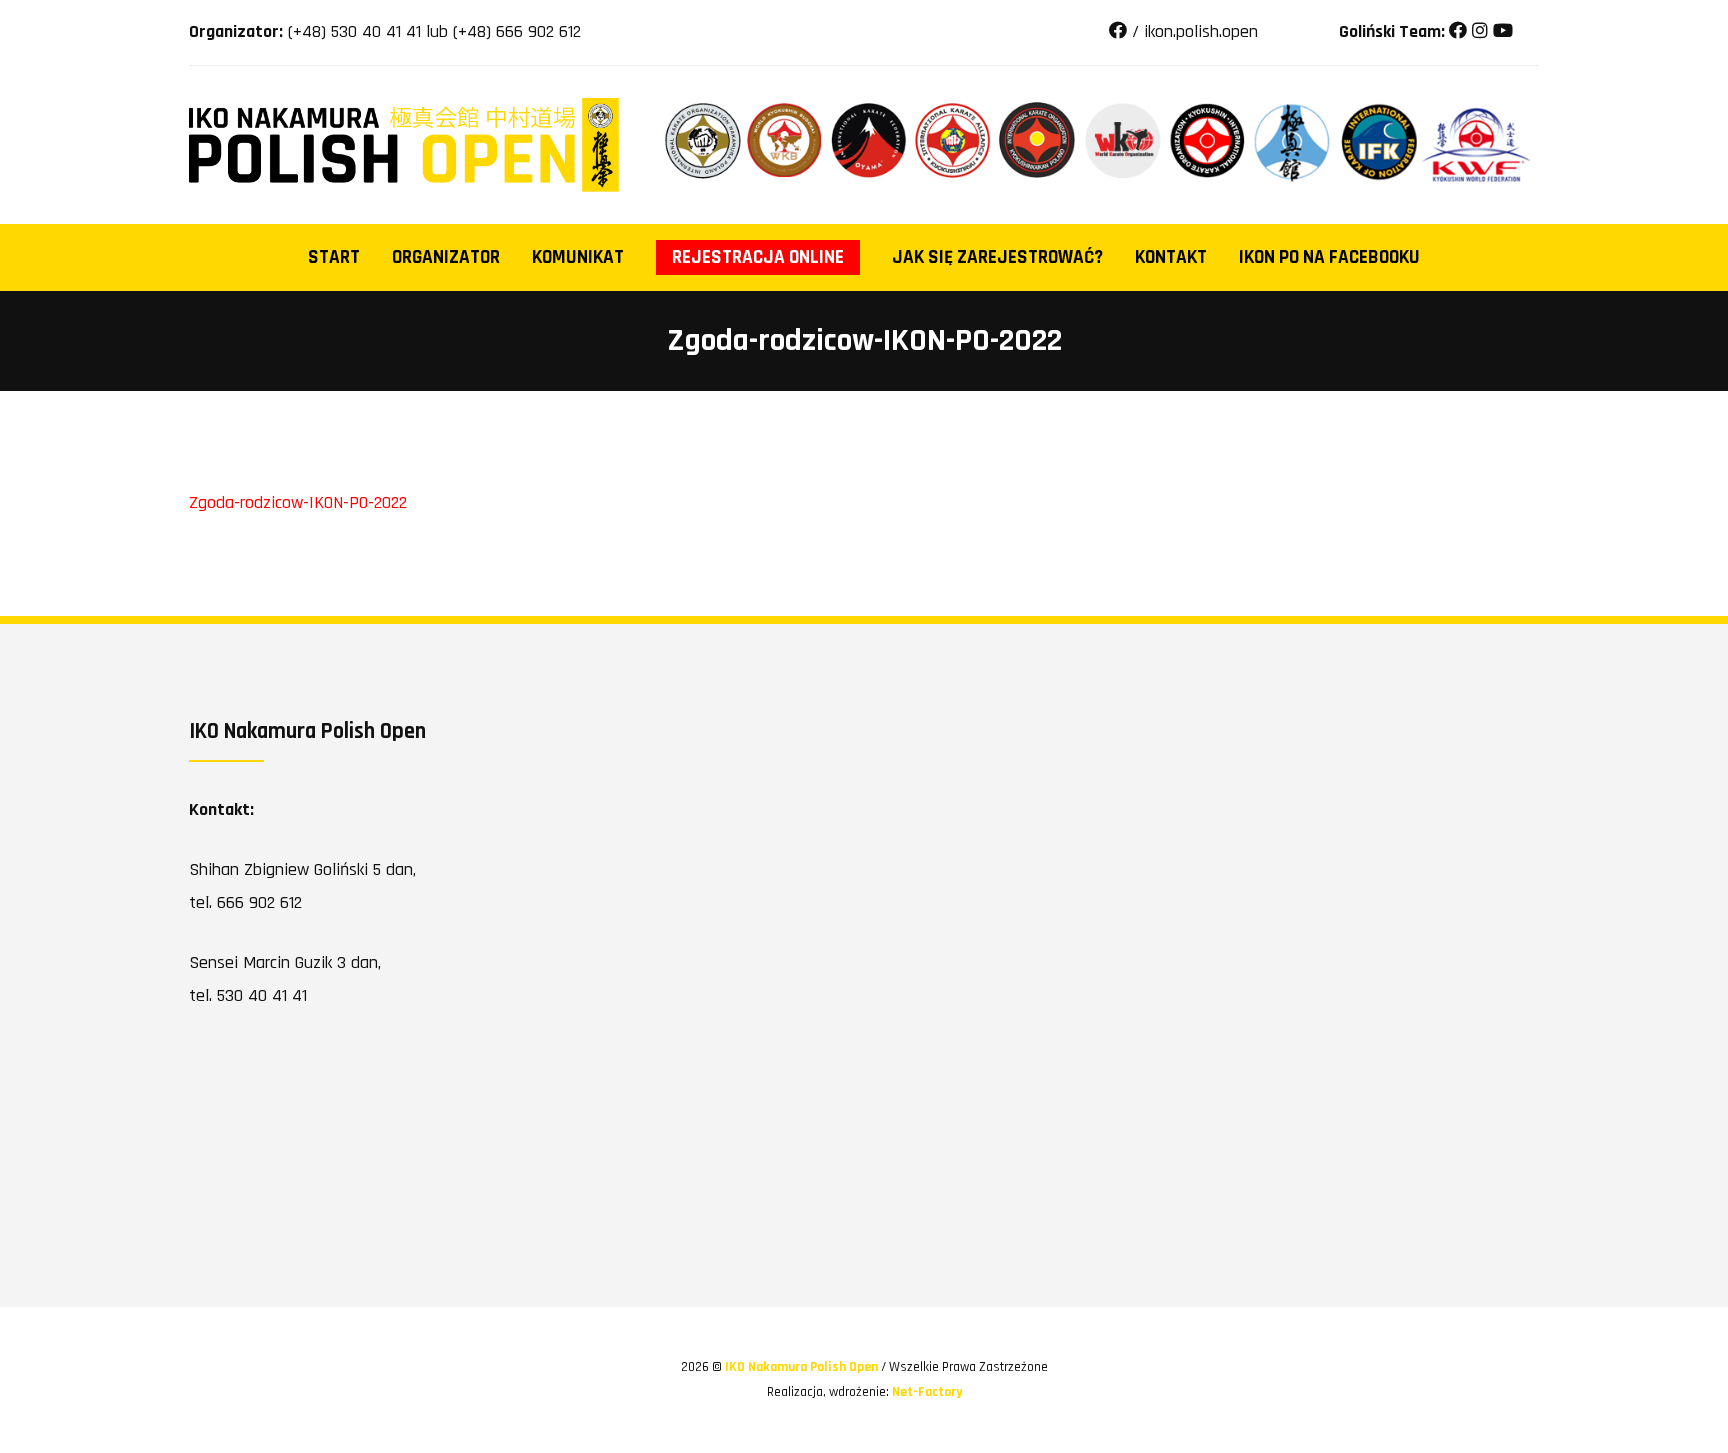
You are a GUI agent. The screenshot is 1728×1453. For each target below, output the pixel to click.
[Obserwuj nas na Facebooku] (1458, 31)
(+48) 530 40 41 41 (354, 31)
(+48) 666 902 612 (517, 31)
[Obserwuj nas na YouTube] (1503, 31)
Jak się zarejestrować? (997, 257)
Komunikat (578, 257)
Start (334, 257)
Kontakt (1171, 257)
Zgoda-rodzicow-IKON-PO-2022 (298, 502)
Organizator (446, 257)
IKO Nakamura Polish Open (803, 1367)
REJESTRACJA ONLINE (758, 257)
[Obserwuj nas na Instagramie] (1480, 31)
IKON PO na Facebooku (1329, 257)
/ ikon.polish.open (1192, 31)
